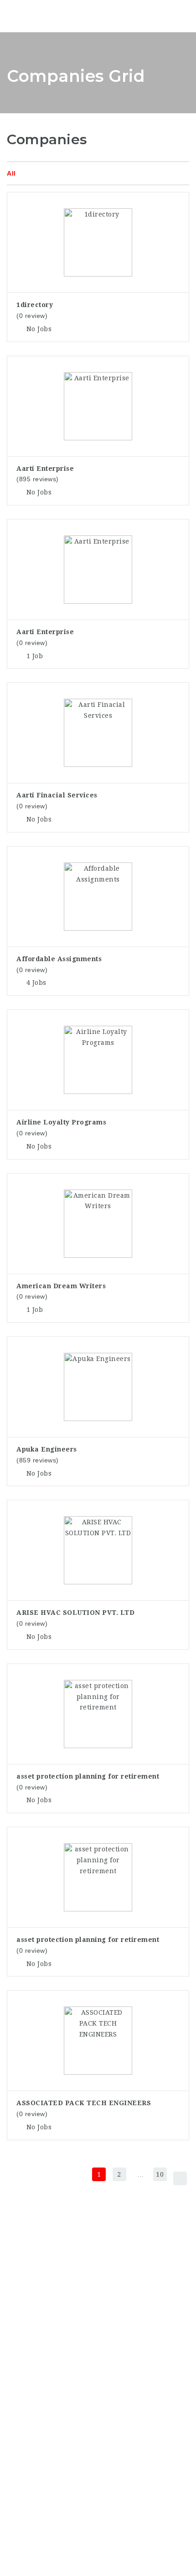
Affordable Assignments (59, 959)
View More (98, 216)
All (11, 173)
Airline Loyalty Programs (61, 1122)
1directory (35, 305)
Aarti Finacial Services (57, 795)
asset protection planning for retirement (88, 1776)
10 (160, 2174)
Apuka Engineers (47, 1449)
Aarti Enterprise (45, 469)
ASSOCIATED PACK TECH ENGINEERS (84, 2103)
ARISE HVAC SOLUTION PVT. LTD (75, 1613)
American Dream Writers (61, 1286)
